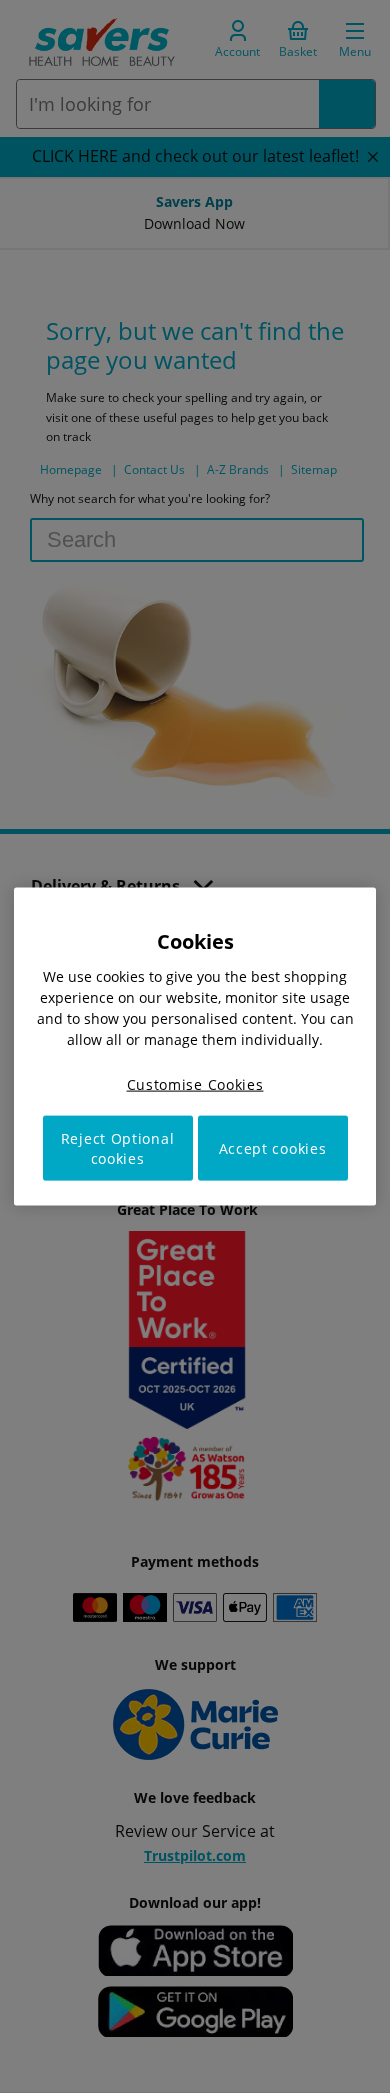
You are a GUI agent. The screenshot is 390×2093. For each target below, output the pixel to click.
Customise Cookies (195, 1083)
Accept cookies (273, 1148)
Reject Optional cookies (118, 1148)
